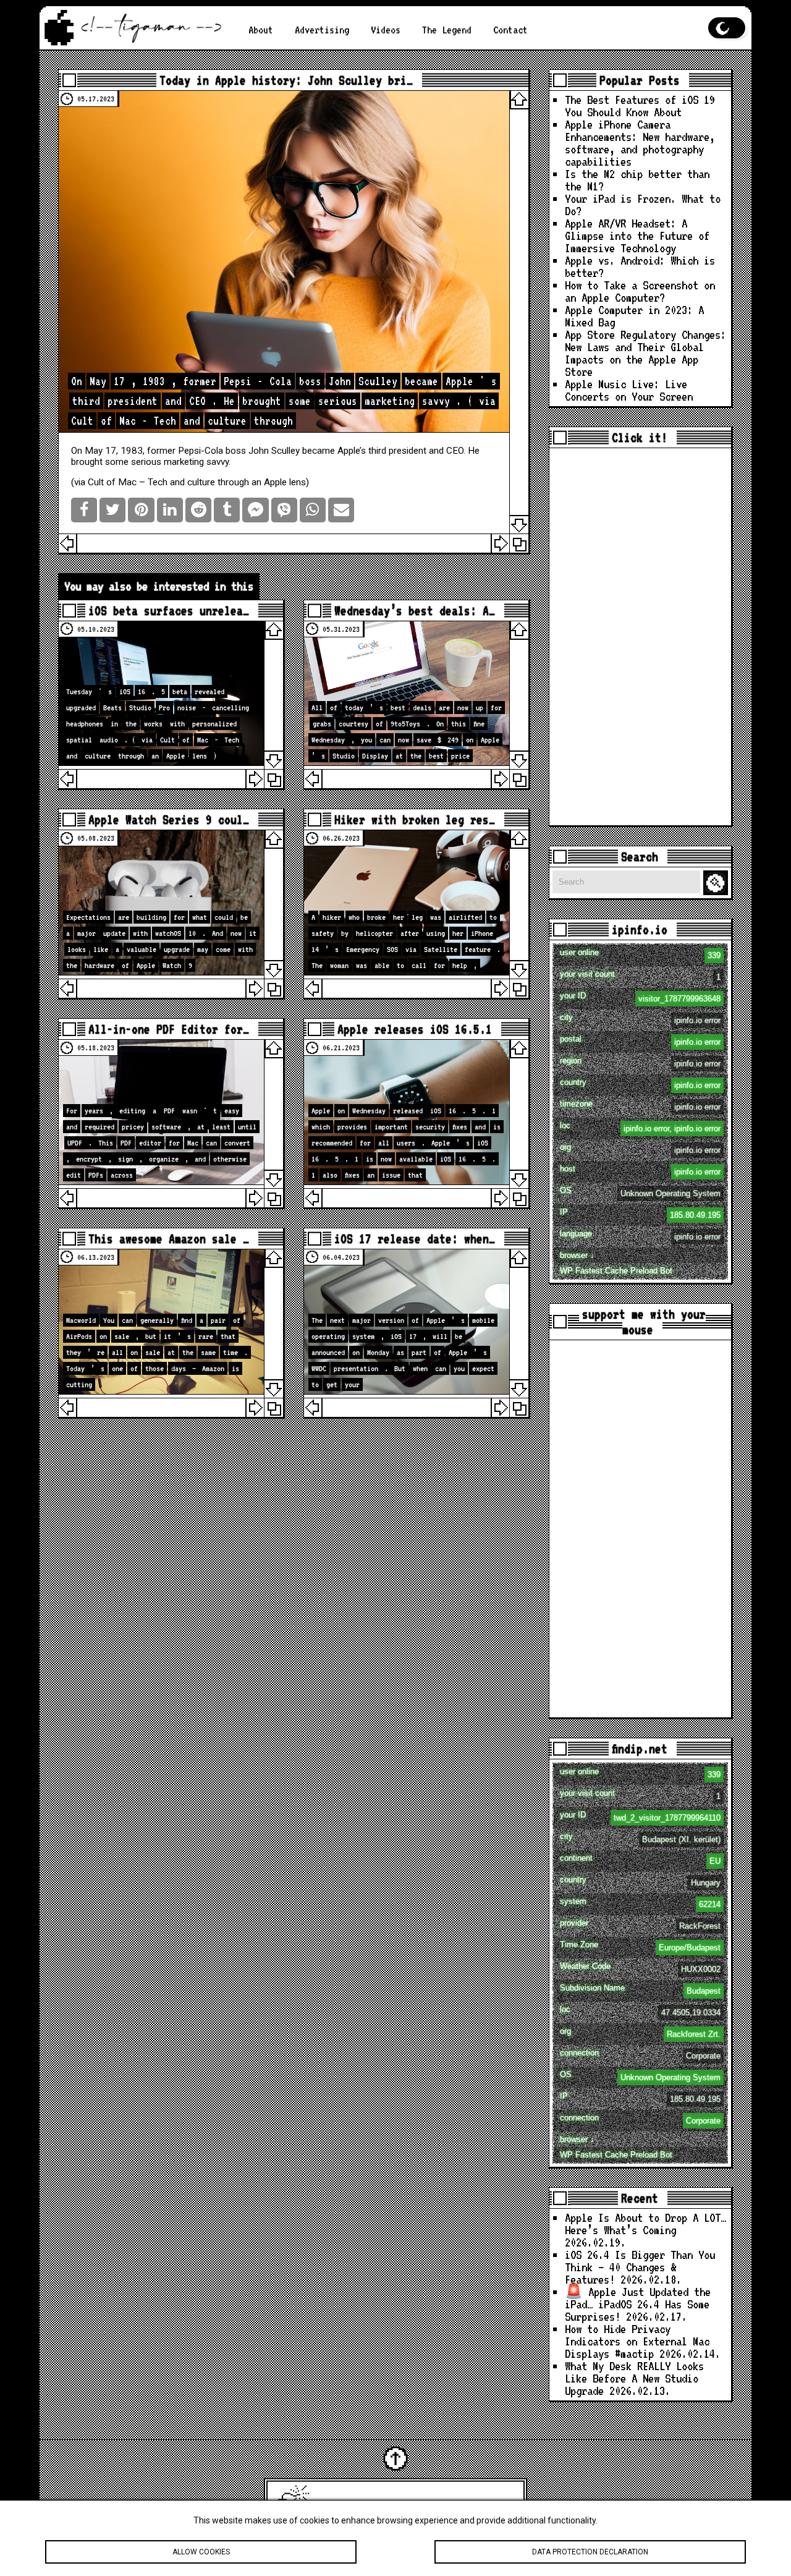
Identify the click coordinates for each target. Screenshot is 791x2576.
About (261, 30)
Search (717, 883)
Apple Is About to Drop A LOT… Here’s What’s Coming (645, 2224)
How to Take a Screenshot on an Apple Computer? (640, 291)
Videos (386, 30)
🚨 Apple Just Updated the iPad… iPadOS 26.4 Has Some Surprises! (638, 2304)
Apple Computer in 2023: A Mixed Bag (634, 316)
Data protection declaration (590, 2552)
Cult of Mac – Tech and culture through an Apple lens (197, 482)
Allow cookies (201, 2552)
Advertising (322, 30)
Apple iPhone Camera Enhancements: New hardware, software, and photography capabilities (640, 143)
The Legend (447, 30)
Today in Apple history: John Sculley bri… (286, 80)
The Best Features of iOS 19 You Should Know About (640, 106)
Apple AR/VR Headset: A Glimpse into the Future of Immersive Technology (637, 236)
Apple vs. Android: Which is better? (640, 267)
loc (640, 1127)
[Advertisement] (640, 637)
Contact (510, 30)
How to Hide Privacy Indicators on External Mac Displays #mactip (637, 2341)
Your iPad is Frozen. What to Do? (643, 205)
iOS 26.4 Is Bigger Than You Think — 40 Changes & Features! (640, 2267)
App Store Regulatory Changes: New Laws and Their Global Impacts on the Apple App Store (645, 353)
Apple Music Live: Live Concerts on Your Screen (629, 390)
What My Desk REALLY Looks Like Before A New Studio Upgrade (634, 2378)
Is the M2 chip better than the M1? (637, 180)
